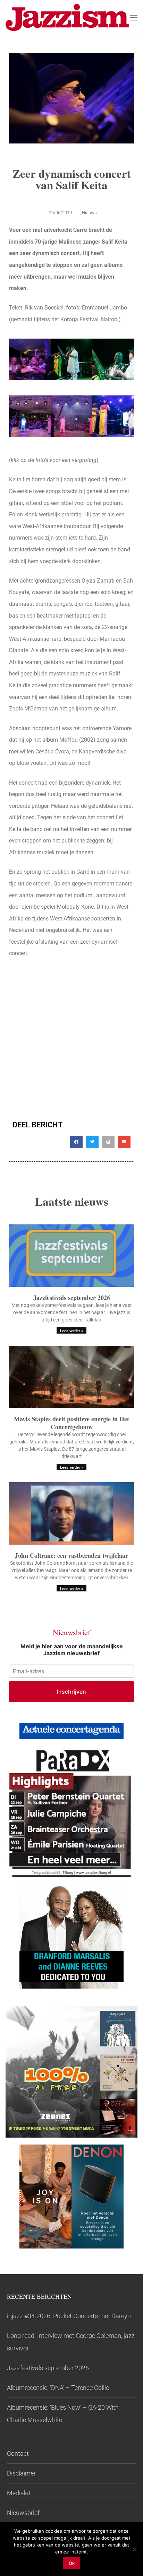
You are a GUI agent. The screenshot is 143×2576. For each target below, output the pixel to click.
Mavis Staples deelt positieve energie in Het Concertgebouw (71, 1423)
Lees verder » (71, 1331)
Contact (18, 2453)
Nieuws (89, 213)
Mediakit (19, 2493)
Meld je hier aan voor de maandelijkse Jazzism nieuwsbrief (72, 1650)
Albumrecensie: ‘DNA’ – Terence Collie (58, 2388)
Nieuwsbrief (23, 2513)
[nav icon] (134, 17)
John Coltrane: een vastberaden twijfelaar (71, 1555)
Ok (72, 2563)
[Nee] (134, 2549)
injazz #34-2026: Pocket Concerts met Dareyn (69, 2316)
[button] (76, 1142)
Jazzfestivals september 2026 (72, 1298)
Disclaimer (21, 2473)
